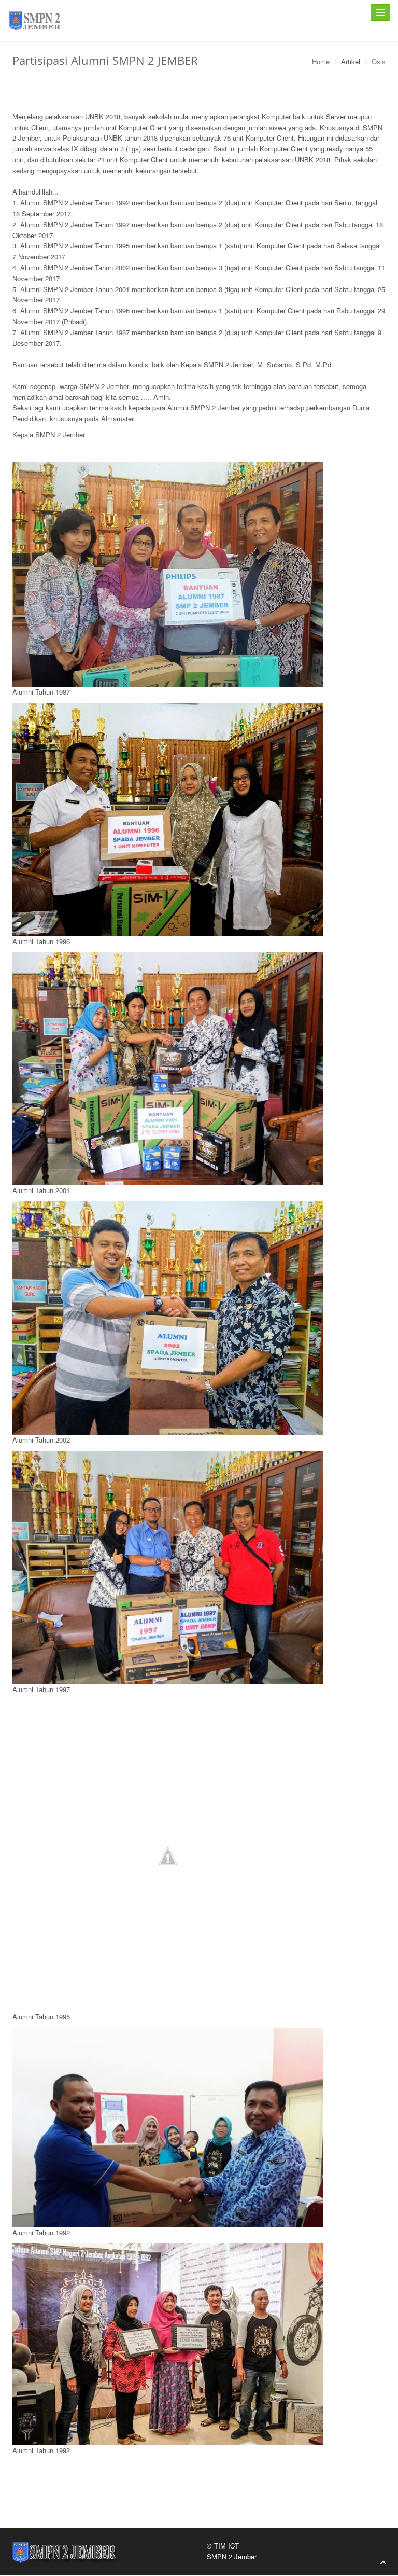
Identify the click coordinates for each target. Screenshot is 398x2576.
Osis (379, 61)
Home (321, 61)
